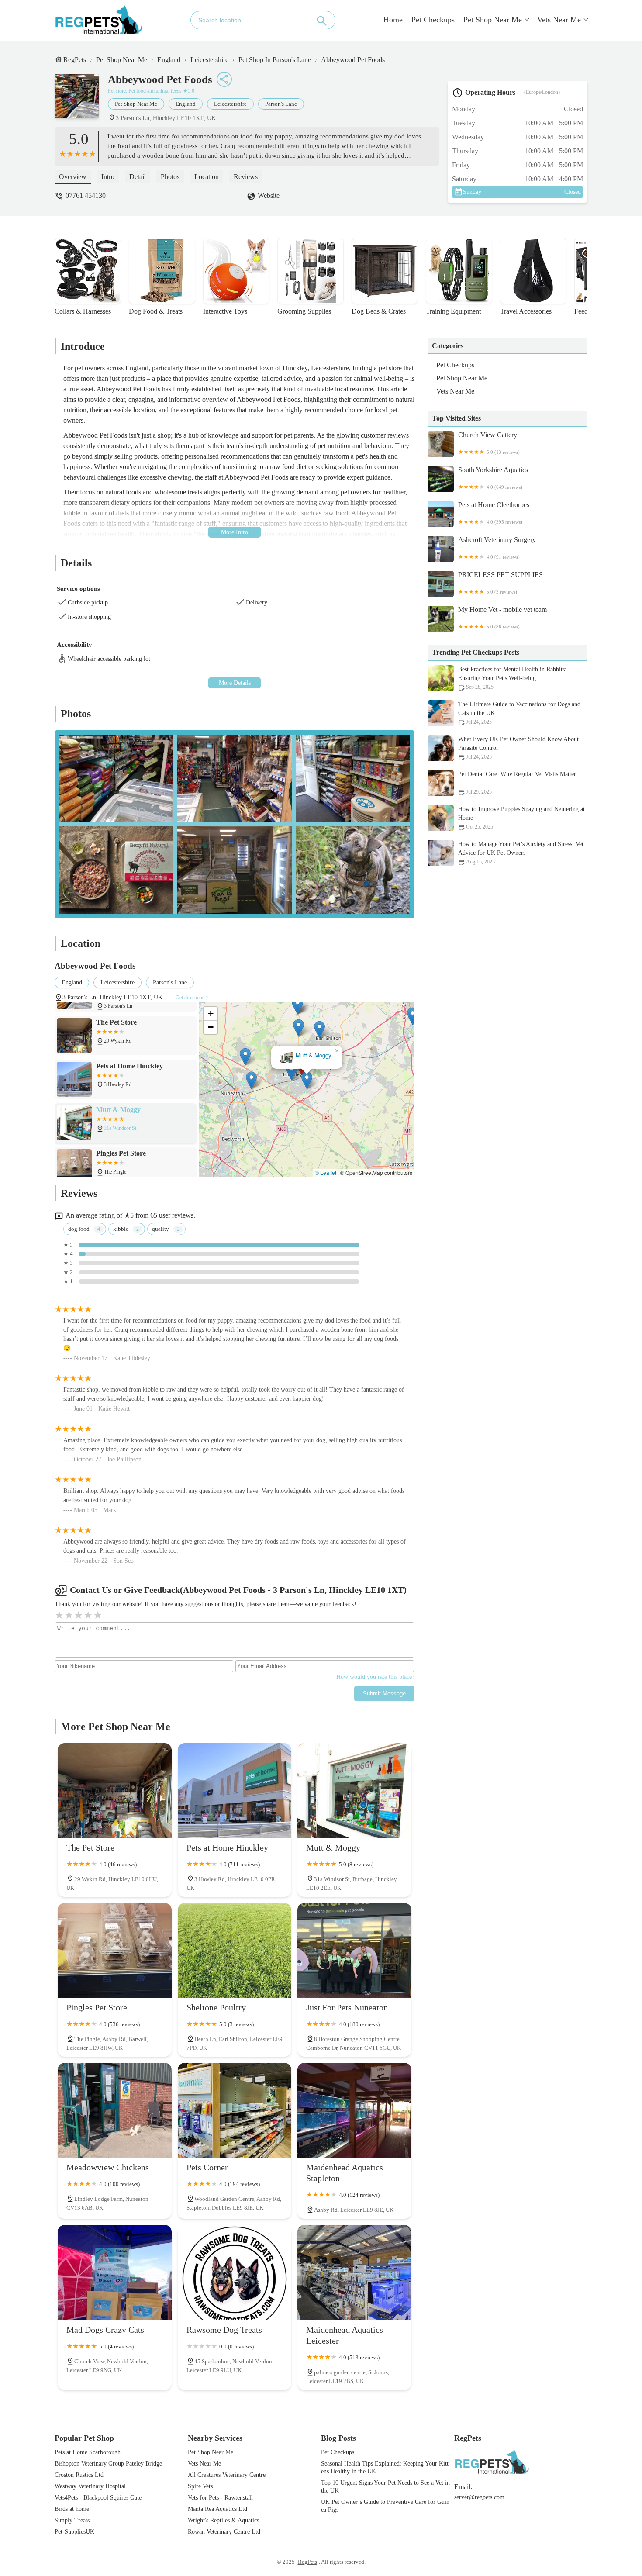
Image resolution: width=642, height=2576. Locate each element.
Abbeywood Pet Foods (353, 60)
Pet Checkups (433, 20)
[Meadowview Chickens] (115, 2110)
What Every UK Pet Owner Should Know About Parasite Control (518, 748)
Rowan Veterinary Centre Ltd (224, 2532)
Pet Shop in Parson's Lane (275, 60)
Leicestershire (209, 60)
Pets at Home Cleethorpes (494, 513)
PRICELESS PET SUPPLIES (500, 583)
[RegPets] (98, 20)
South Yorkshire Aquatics (493, 478)
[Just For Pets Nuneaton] (354, 1950)
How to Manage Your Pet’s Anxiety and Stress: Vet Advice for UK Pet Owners (521, 853)
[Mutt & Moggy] (354, 1790)
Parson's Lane (281, 104)
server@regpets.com (479, 2497)
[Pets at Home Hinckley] (235, 1790)
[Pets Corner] (235, 2110)
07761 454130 (86, 195)
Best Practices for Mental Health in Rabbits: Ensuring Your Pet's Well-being (512, 678)
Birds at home (72, 2509)
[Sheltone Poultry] (235, 1950)
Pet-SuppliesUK (74, 2532)
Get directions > (192, 998)
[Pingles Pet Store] (115, 1950)
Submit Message (384, 1694)
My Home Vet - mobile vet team (502, 618)
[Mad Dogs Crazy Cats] (115, 2272)
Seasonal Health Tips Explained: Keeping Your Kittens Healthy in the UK (385, 2467)
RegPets (75, 60)
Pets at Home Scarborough (88, 2452)
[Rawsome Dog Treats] (235, 2272)
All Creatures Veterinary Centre (227, 2475)
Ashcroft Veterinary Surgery (497, 548)
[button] (292, 1072)
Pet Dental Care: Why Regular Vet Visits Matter (517, 783)
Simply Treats (72, 2520)
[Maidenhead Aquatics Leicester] (354, 2272)
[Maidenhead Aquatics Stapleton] (354, 2110)
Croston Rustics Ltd (79, 2475)
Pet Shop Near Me (493, 20)
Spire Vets (200, 2486)
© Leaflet (326, 1172)
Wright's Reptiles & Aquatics (223, 2520)
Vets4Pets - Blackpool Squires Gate (98, 2498)
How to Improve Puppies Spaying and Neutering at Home (521, 818)
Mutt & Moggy (313, 1055)
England (169, 60)
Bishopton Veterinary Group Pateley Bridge (108, 2464)
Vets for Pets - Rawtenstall (220, 2498)
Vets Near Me (559, 20)
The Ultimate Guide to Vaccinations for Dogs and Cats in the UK (519, 713)
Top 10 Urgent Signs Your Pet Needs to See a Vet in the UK (385, 2487)
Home (393, 20)
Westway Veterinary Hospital (90, 2486)
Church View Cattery (489, 443)
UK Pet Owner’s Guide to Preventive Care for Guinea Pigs (385, 2506)
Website (269, 195)
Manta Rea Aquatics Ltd (217, 2509)
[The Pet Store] (115, 1790)
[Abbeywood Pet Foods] (81, 100)
